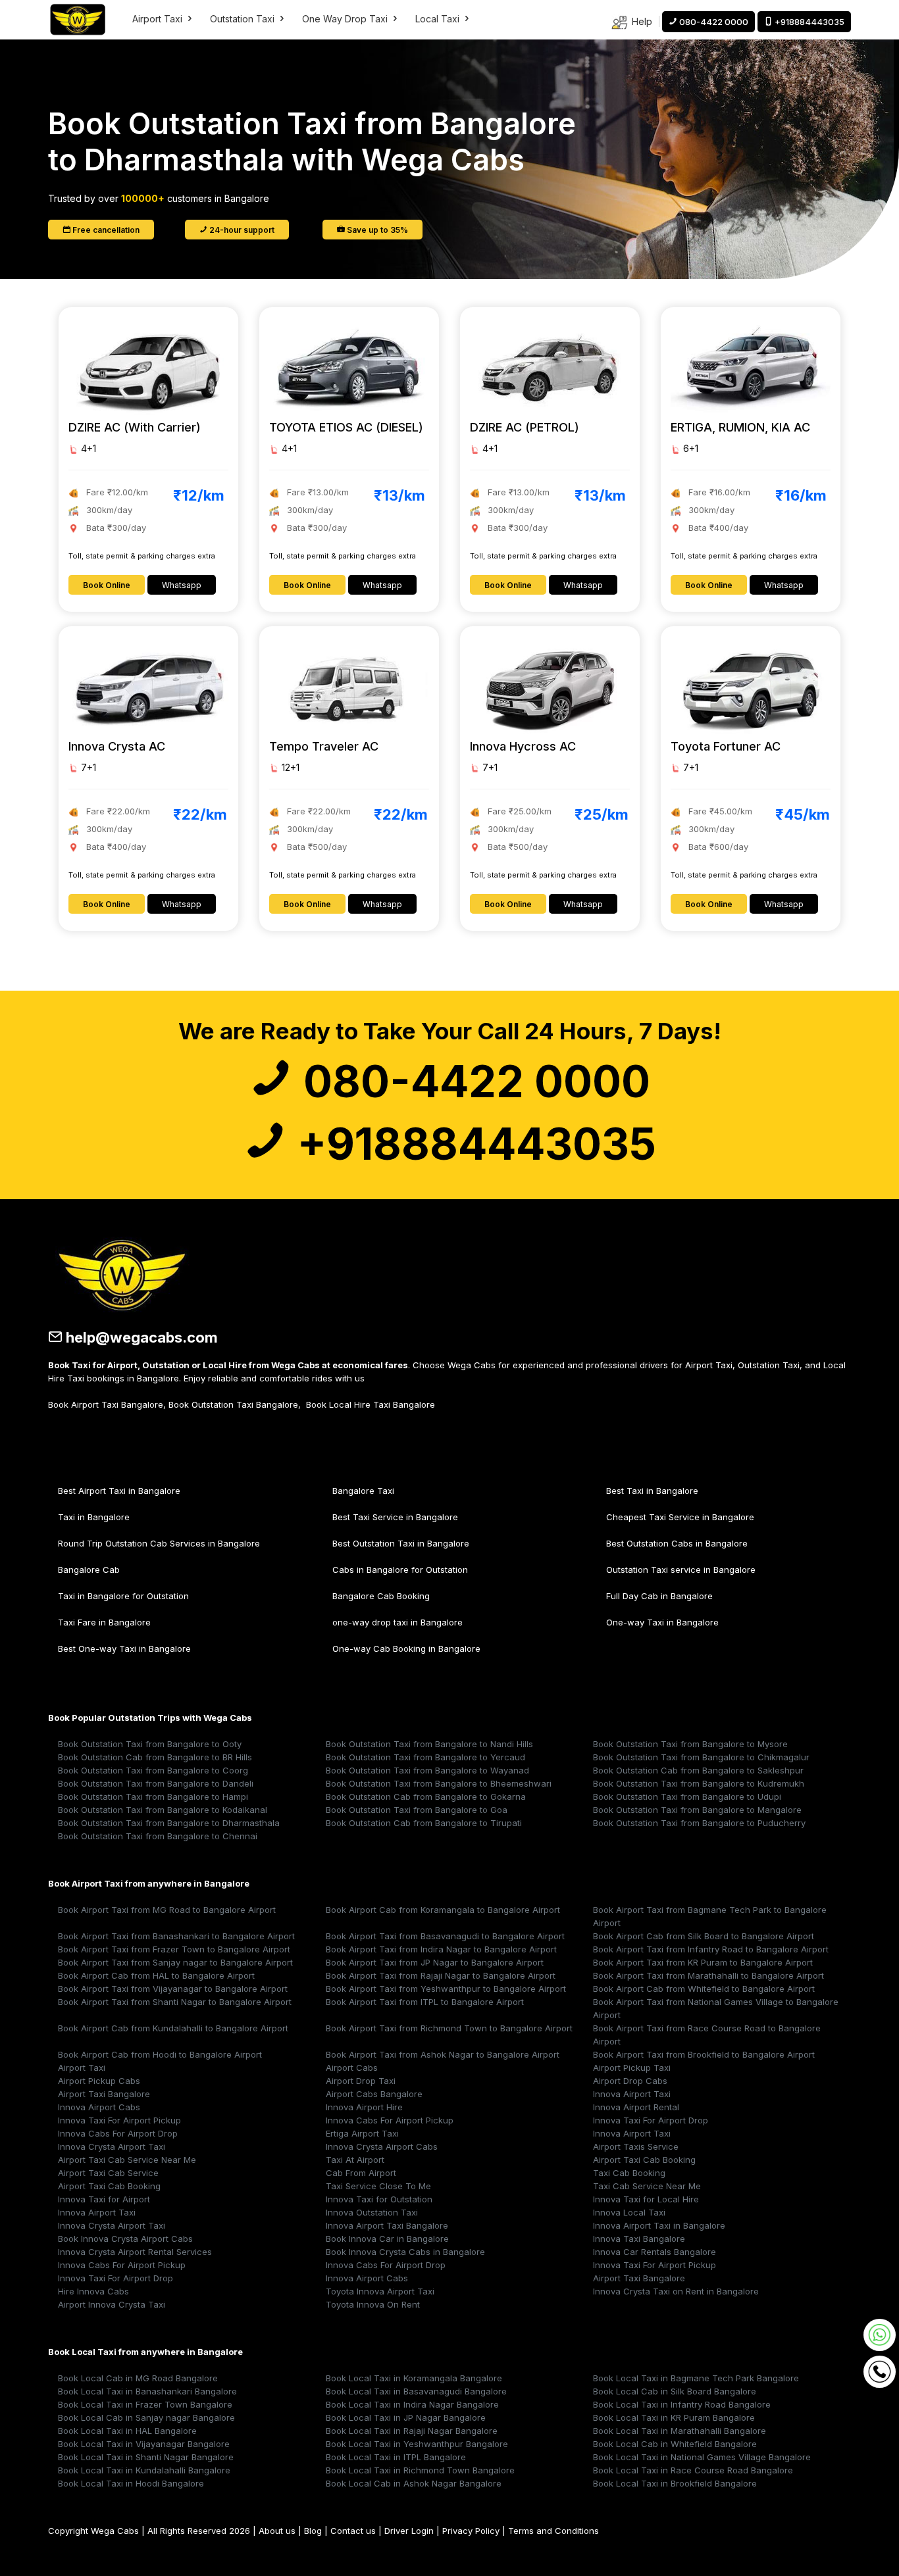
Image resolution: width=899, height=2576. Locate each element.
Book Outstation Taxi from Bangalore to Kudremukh (699, 1783)
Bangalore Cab (89, 1570)
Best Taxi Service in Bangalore (395, 1517)
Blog (313, 2531)
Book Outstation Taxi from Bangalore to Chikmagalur (701, 1757)
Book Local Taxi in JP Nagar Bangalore (406, 2417)
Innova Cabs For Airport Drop (118, 2133)
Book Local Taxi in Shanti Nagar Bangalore (146, 2457)
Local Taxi (439, 19)
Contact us (353, 2531)
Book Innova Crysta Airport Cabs (125, 2239)
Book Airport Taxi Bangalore (106, 1404)
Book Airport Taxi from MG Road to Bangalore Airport (167, 1910)
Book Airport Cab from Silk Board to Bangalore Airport (704, 1936)
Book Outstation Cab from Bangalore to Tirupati (424, 1823)
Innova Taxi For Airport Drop (651, 2120)
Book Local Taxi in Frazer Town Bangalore (145, 2404)
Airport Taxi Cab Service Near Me (127, 2160)
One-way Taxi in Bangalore (662, 1622)
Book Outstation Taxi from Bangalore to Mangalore (697, 1810)
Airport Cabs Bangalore (374, 2094)
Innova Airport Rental (636, 2107)
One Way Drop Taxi (346, 19)
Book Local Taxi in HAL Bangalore (127, 2431)
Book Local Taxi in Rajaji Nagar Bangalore (412, 2431)
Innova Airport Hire (364, 2107)
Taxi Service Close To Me (378, 2186)
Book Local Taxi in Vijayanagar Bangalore (144, 2444)
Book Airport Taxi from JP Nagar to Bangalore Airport (435, 1962)
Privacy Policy (471, 2531)
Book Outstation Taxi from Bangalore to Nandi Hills (429, 1744)
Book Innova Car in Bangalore (387, 2239)
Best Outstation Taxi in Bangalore (401, 1543)
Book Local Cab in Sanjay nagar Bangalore (146, 2417)
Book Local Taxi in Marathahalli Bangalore (680, 2431)
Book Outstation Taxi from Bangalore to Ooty (150, 1744)
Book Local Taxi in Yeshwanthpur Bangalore (417, 2444)
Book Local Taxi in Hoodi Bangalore (131, 2483)
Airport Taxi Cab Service (108, 2173)
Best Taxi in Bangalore (652, 1491)
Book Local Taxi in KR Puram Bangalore (674, 2417)
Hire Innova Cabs (93, 2291)
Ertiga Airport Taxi (362, 2133)
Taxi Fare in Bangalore (104, 1622)
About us (277, 2531)
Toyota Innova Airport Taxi (380, 2291)
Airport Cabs (352, 2068)
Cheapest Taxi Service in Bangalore (680, 1517)
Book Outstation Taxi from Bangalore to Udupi (687, 1796)
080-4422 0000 (472, 1081)
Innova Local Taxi (629, 2212)
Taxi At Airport (355, 2160)
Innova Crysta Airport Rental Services (135, 2252)
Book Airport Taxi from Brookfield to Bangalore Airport (704, 2054)
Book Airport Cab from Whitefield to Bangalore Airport (704, 1989)
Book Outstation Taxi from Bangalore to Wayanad (427, 1770)
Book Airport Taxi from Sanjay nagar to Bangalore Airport (175, 1962)
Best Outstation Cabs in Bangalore (677, 1543)
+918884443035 (472, 1144)
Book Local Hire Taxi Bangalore (371, 1404)
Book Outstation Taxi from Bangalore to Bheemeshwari (439, 1783)
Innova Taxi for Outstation (379, 2199)
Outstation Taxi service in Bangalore (681, 1570)
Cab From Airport (361, 2173)
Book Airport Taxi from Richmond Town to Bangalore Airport (449, 2028)
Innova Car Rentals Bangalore (655, 2252)
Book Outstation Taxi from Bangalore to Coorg (153, 1770)
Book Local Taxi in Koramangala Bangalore (414, 2378)
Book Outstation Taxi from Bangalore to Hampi (153, 1796)
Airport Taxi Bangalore (104, 2094)
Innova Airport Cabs (99, 2107)
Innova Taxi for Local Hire (646, 2199)
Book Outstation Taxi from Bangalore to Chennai (158, 1836)
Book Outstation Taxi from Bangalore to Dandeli (156, 1783)
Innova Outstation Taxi (372, 2212)
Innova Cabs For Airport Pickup (390, 2120)
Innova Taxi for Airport (104, 2199)
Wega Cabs (115, 2531)
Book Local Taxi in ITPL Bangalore (396, 2457)
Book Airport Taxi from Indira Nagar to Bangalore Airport (441, 1949)
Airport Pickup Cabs (99, 2081)
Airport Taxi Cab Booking (644, 2160)
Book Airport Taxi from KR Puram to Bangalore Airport (703, 1962)
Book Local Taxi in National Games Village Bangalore (702, 2457)
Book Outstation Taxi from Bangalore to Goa (417, 1810)
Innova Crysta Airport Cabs (382, 2146)
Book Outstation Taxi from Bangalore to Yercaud (425, 1757)
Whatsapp (182, 585)
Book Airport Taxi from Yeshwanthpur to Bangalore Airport (446, 1989)
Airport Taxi (159, 19)
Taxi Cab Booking (629, 2173)
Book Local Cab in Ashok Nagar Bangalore (414, 2483)
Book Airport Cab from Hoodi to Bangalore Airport (160, 2054)
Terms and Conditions (553, 2531)
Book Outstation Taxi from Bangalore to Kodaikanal (163, 1810)
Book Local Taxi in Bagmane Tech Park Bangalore (696, 2378)
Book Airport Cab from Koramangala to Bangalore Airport (443, 1910)
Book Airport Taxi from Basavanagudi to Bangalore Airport (445, 1936)
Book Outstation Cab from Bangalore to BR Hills (155, 1757)
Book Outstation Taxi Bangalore (233, 1404)
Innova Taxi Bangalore (639, 2239)
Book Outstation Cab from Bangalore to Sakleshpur (698, 1770)
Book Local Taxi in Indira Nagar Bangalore (412, 2404)
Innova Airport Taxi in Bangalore (659, 2225)
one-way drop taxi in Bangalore (398, 1622)
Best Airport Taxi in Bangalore (119, 1491)
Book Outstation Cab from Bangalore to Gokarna (426, 1796)
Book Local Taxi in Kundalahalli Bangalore (144, 2470)
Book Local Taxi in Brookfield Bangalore (675, 2483)
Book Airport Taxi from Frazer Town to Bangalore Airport (174, 1949)
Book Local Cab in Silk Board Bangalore (675, 2391)
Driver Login (409, 2531)
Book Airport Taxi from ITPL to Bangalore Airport (425, 2002)
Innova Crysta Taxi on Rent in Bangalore (676, 2291)
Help (641, 21)
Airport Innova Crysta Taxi (112, 2304)
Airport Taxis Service (636, 2146)
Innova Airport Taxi (632, 2094)
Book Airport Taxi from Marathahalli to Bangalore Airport (708, 1975)
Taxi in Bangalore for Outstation (123, 1596)
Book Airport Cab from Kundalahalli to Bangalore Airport (173, 2028)
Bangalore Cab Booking (381, 1596)
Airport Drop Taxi (361, 2081)
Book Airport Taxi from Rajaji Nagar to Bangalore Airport (441, 1975)
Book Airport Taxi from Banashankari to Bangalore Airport (176, 1936)
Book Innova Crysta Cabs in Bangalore (405, 2252)
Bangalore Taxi (363, 1491)
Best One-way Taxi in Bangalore (124, 1648)
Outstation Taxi (244, 19)
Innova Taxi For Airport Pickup (119, 2120)
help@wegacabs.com (140, 1337)
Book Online (107, 585)
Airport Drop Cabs (630, 2081)
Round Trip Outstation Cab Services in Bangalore (159, 1543)
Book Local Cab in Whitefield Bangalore (675, 2444)
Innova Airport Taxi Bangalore (387, 2225)
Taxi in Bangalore (94, 1517)
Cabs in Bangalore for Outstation (400, 1570)
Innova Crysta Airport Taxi (112, 2146)
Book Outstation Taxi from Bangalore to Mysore (690, 1744)
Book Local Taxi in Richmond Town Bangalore (420, 2470)
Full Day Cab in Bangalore (659, 1596)
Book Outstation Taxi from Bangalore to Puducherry (699, 1823)
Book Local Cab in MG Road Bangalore (138, 2378)
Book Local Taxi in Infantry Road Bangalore (682, 2404)
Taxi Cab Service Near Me (647, 2186)
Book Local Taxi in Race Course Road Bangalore (693, 2470)
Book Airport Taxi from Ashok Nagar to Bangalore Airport (443, 2054)
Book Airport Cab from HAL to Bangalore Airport (156, 1975)
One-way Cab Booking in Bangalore (406, 1648)
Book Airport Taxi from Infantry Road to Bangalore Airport (711, 1949)
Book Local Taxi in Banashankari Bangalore (147, 2391)
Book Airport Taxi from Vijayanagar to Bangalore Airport (173, 1989)
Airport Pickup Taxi (632, 2068)
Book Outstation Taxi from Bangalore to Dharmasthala (169, 1823)
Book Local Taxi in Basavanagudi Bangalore (416, 2391)
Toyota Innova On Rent (373, 2304)
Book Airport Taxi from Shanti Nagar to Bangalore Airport (175, 2002)
